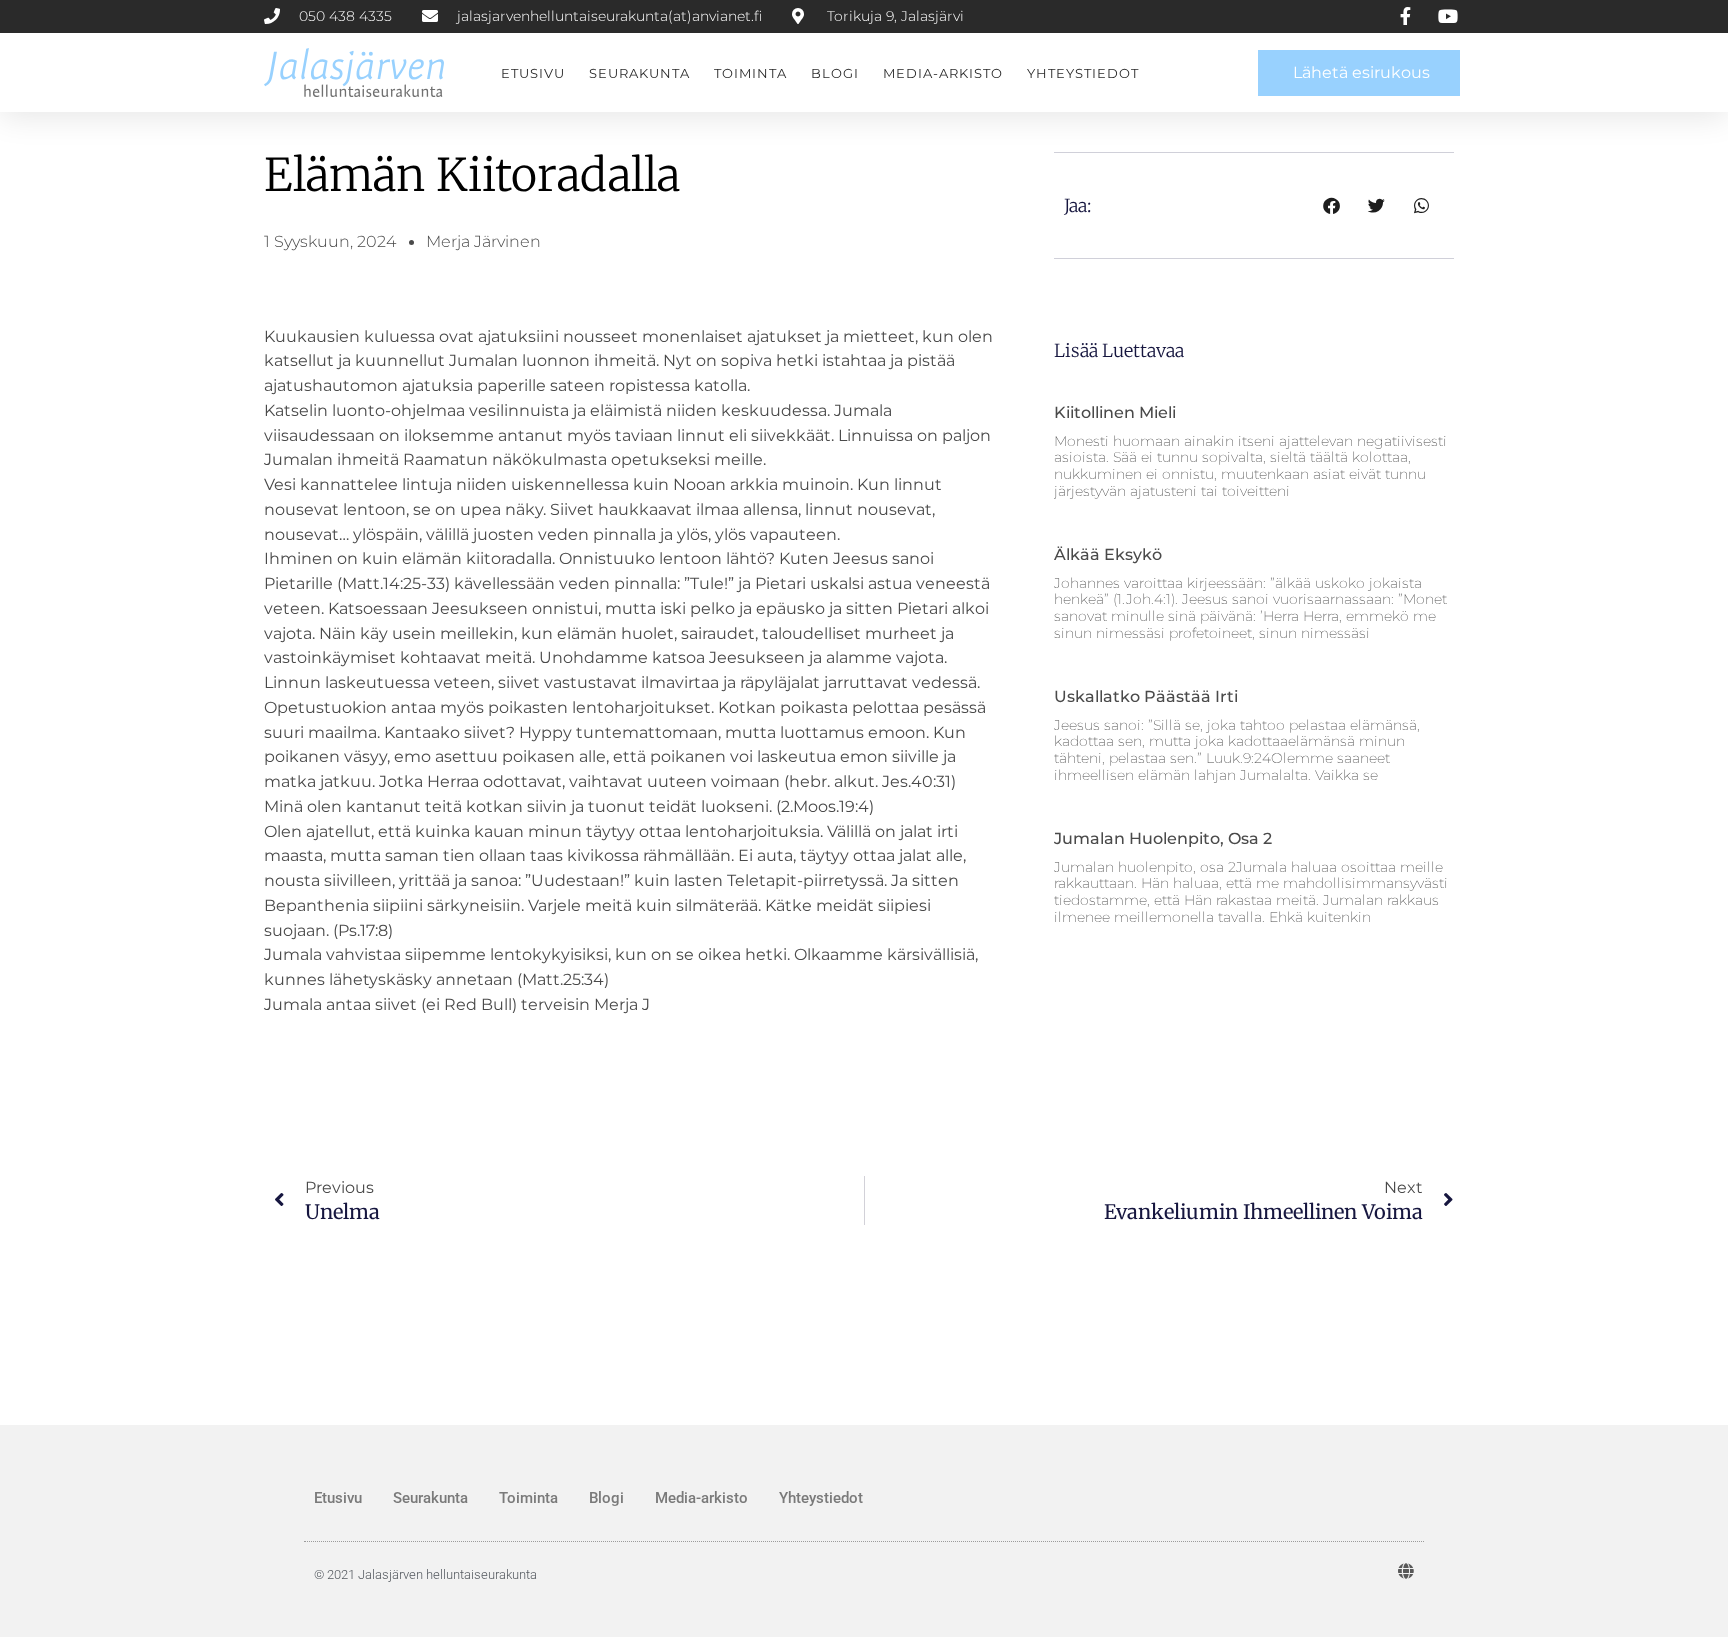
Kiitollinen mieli (1115, 412)
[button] (1331, 205)
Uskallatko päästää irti (1146, 696)
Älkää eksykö (1108, 554)
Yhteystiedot (1083, 73)
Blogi (835, 73)
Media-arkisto (943, 73)
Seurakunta (639, 73)
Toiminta (750, 73)
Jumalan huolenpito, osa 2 (1163, 838)
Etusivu (533, 73)
